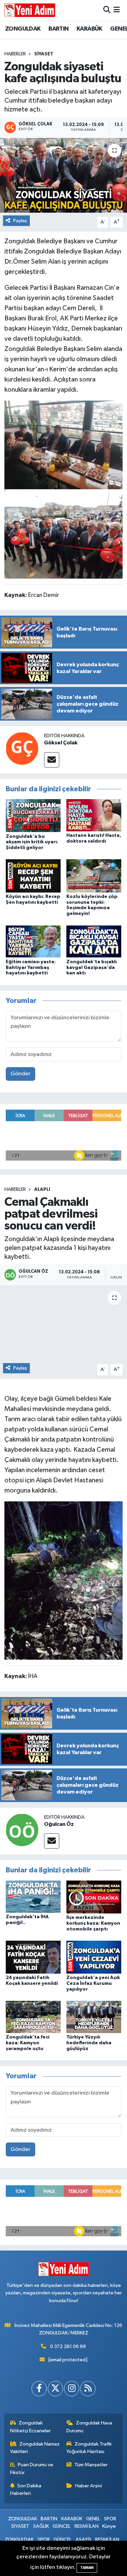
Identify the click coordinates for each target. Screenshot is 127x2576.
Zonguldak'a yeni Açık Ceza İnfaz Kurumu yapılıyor (93, 1983)
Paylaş (20, 221)
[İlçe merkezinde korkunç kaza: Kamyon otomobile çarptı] (94, 1897)
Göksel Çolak (61, 743)
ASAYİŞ (83, 2539)
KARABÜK (89, 29)
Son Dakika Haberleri (26, 2490)
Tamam (87, 2568)
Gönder (20, 1074)
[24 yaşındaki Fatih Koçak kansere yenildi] (33, 1957)
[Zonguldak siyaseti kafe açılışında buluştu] (63, 175)
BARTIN (58, 29)
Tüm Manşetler (91, 2465)
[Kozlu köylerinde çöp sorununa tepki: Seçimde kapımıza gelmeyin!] (94, 876)
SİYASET (44, 54)
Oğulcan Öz (59, 1824)
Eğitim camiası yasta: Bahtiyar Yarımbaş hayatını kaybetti (31, 968)
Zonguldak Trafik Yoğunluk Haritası (89, 2448)
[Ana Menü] (117, 10)
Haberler (15, 54)
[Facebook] (39, 2389)
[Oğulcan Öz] (22, 1830)
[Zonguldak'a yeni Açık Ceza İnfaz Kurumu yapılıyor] (94, 1957)
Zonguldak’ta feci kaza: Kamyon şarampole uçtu (28, 2043)
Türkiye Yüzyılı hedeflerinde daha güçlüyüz (89, 2043)
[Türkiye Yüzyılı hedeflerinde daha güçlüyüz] (94, 2017)
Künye (109, 2526)
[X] (55, 2389)
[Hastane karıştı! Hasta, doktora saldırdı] (94, 815)
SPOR (110, 2519)
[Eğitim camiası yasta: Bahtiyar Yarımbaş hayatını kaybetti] (33, 941)
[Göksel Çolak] (22, 748)
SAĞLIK (41, 2526)
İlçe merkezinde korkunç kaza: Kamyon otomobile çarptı (93, 1923)
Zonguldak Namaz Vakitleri (35, 2448)
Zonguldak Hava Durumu (89, 2427)
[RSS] (88, 2389)
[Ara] (107, 10)
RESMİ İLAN (87, 2526)
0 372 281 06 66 (68, 2346)
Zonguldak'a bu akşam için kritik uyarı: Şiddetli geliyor (32, 842)
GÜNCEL (61, 2526)
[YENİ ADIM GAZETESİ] (30, 10)
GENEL (93, 2519)
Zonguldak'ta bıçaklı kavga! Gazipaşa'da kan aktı (92, 968)
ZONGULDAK (23, 29)
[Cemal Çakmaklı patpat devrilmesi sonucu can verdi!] (63, 1323)
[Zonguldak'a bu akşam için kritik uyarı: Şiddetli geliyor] (33, 816)
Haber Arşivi (89, 2486)
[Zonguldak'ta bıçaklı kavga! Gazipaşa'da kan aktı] (94, 941)
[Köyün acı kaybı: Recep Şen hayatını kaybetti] (33, 876)
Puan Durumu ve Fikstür (32, 2468)
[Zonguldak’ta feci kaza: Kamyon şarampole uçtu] (33, 2017)
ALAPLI (42, 1189)
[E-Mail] (52, 760)
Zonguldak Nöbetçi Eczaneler (30, 2427)
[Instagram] (72, 2389)
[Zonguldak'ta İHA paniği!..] (33, 1896)
